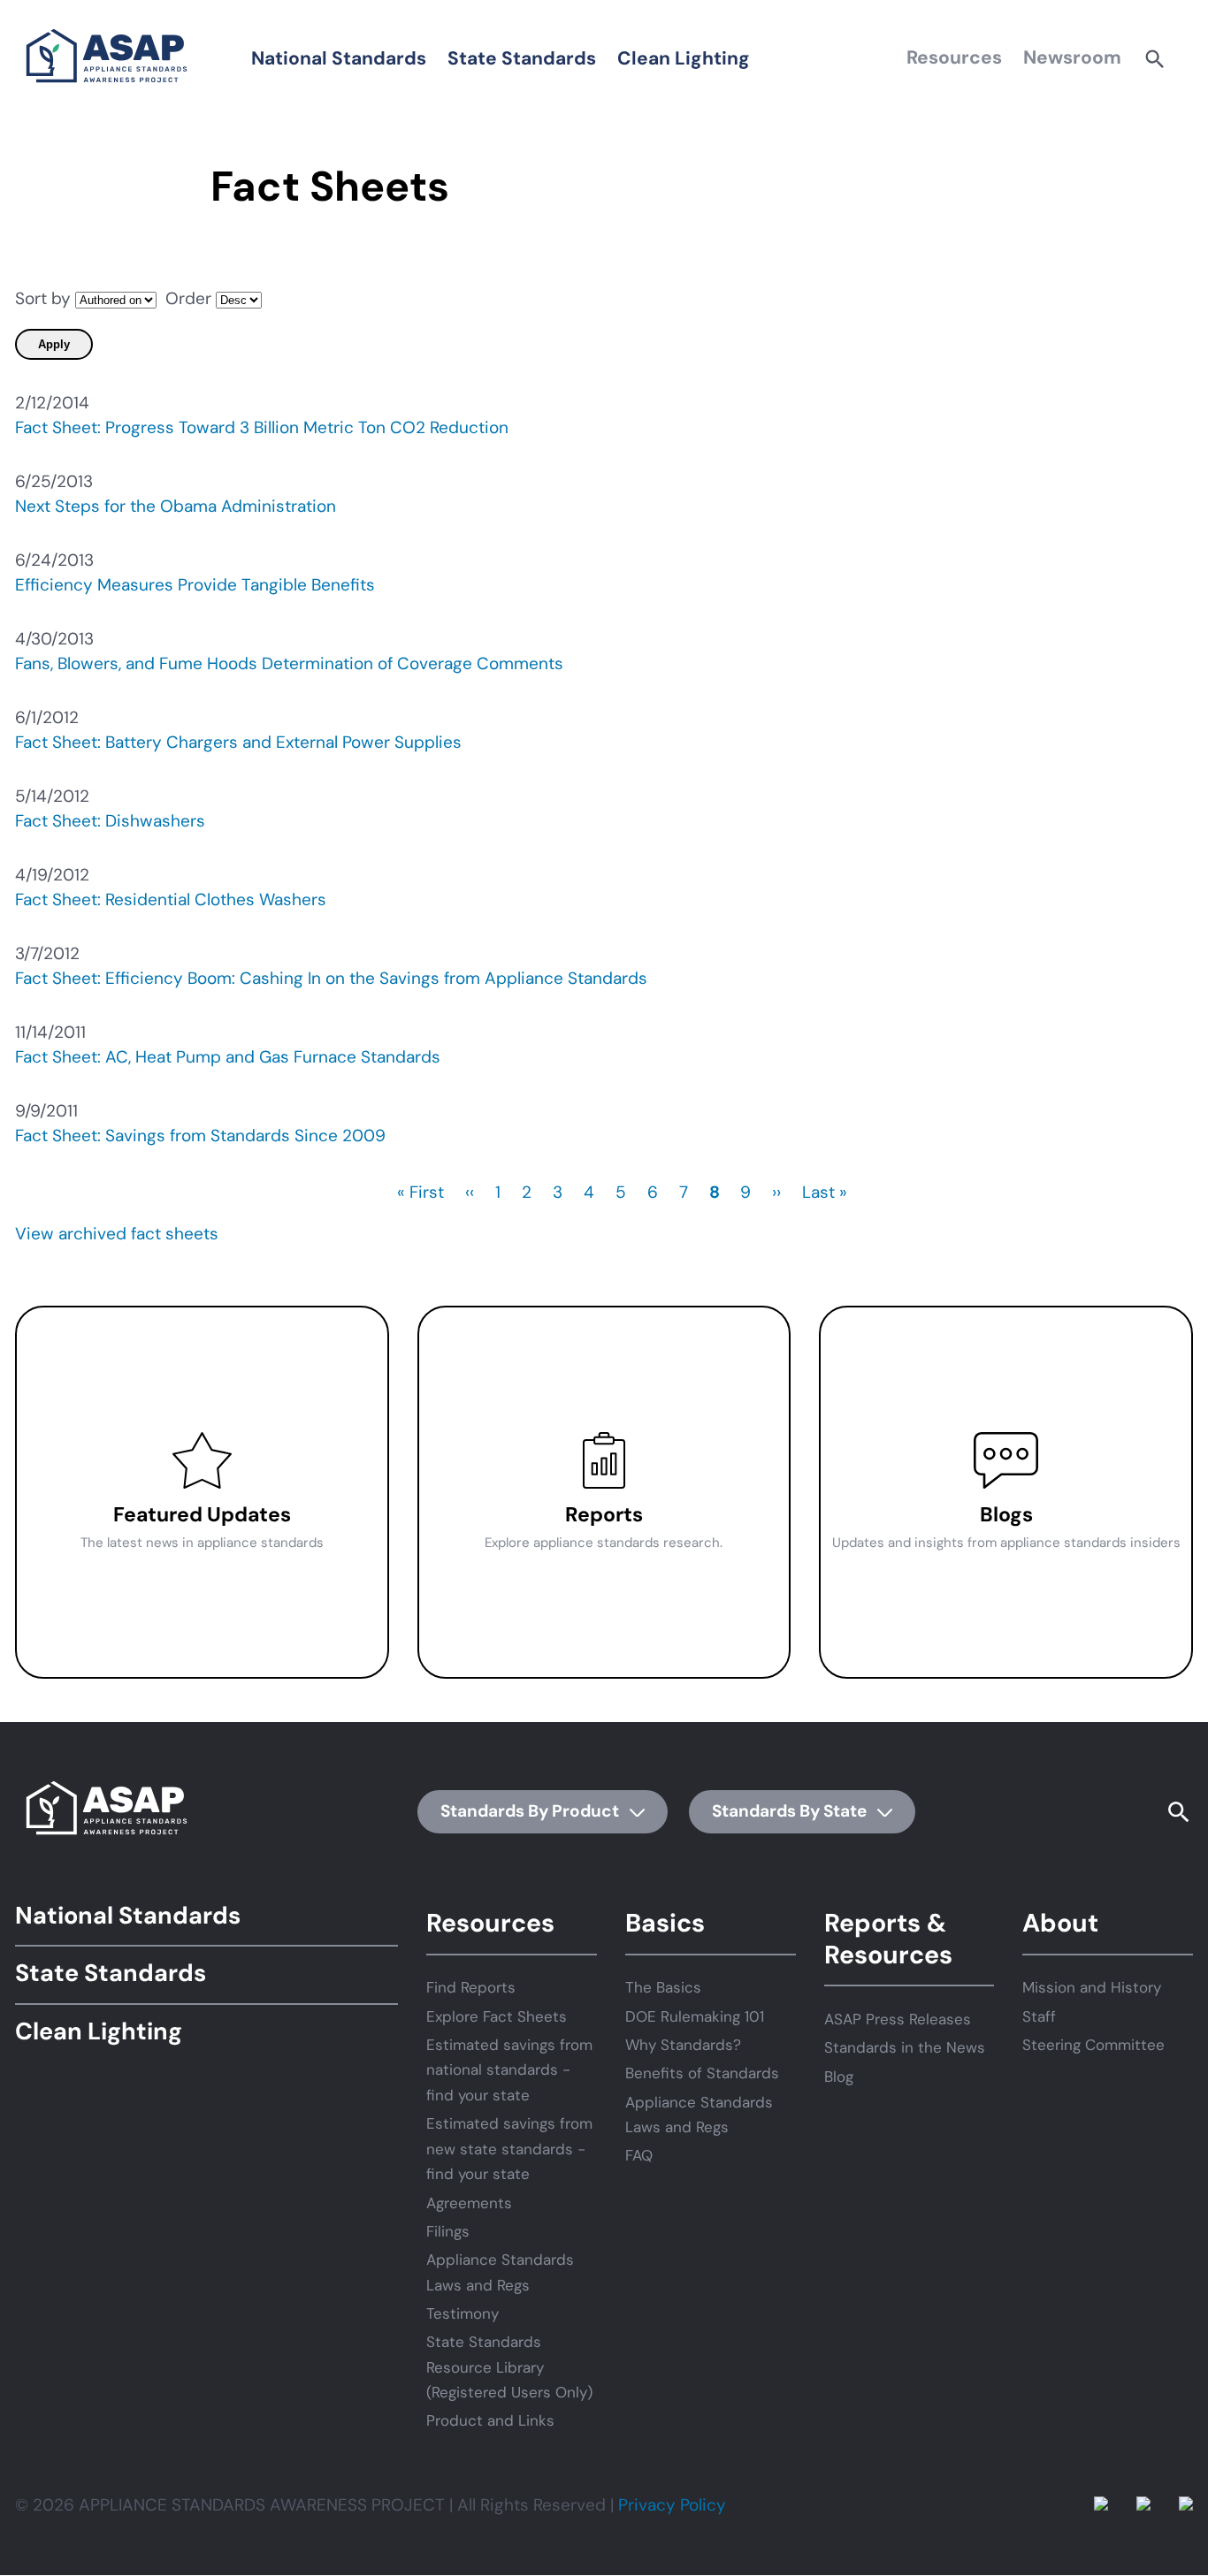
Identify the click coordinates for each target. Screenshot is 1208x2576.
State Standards (522, 58)
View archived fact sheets (117, 1234)
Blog (839, 2077)
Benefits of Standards (702, 2073)
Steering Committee (1093, 2045)
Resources (954, 57)
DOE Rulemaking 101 (695, 2016)
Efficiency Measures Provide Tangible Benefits (195, 585)
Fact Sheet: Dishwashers (110, 821)
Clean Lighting (684, 58)
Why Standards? (683, 2045)
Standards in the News (905, 2047)
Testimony (463, 2313)
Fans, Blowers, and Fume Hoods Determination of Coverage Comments (289, 663)
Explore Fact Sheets (497, 2016)
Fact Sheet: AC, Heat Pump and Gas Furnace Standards (228, 1057)
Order (188, 298)
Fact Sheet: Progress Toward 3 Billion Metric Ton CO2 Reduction (262, 427)
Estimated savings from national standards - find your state (509, 2070)
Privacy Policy (672, 2505)
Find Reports (471, 1987)
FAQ (639, 2155)
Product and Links (490, 2420)
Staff (1039, 2016)
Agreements (469, 2203)
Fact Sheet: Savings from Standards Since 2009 (200, 1136)
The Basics (663, 1987)
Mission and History (1092, 1987)
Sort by (43, 298)
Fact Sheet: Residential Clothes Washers (171, 899)
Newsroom (1072, 57)
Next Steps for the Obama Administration (176, 506)
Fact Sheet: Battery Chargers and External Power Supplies (238, 742)
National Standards (339, 58)
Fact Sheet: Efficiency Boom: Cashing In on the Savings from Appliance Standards (331, 978)
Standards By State (791, 1811)
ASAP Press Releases (898, 2019)
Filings (448, 2231)
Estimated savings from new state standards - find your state (509, 2149)
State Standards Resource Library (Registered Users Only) (509, 2367)
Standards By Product (531, 1811)
